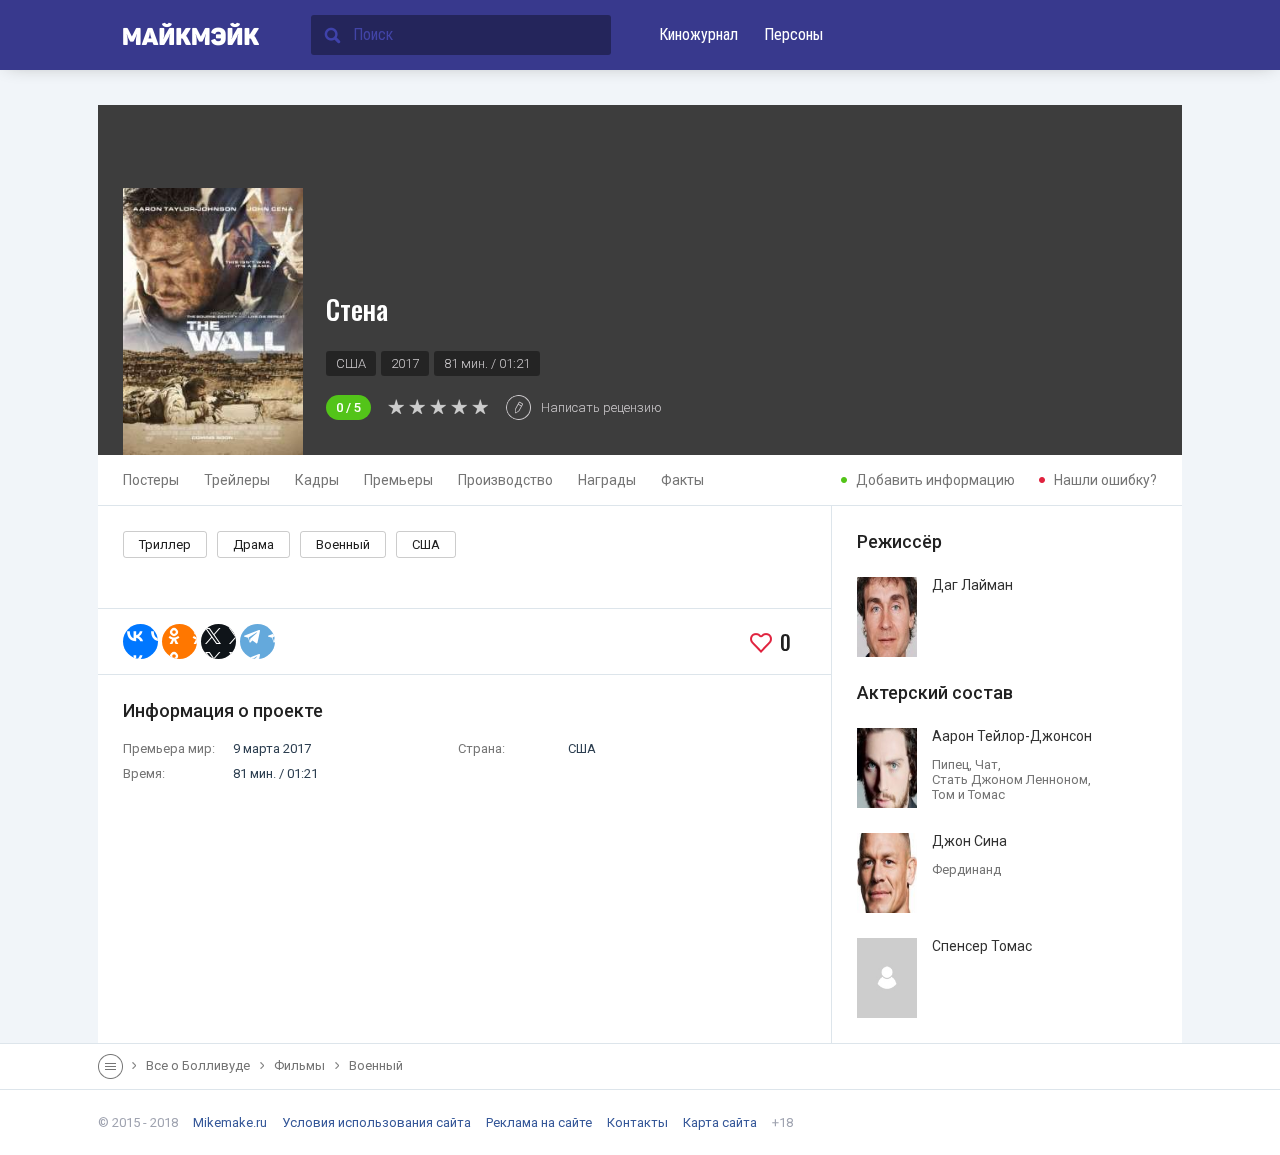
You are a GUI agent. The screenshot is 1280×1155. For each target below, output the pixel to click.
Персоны (793, 34)
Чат (986, 764)
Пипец (950, 764)
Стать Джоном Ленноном (1010, 779)
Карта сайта (720, 1122)
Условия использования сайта (376, 1122)
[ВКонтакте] (140, 641)
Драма (253, 544)
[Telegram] (257, 641)
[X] (218, 641)
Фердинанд (966, 869)
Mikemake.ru (230, 1122)
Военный (343, 544)
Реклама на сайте (539, 1122)
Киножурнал (698, 34)
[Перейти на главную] (179, 35)
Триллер (165, 544)
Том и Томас (968, 794)
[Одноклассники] (179, 641)
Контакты (637, 1122)
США (426, 544)
